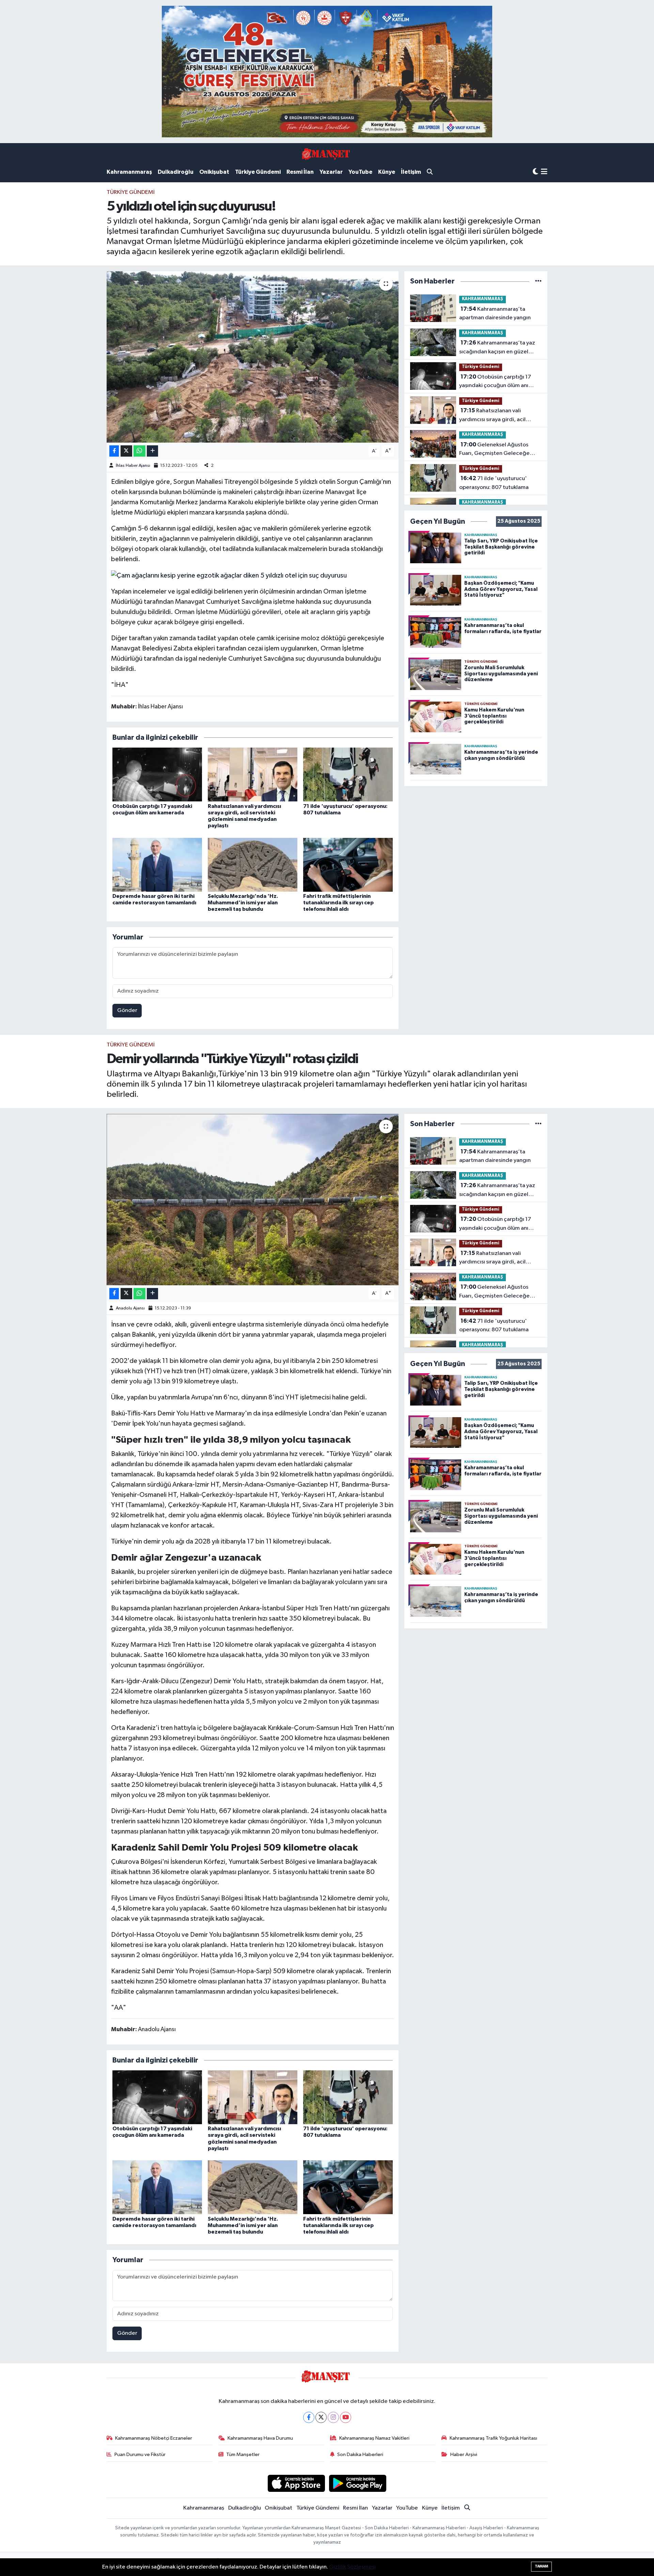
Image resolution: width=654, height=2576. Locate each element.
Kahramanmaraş (129, 172)
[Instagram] (333, 2417)
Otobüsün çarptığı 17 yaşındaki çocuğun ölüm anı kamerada (495, 382)
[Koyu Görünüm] (535, 172)
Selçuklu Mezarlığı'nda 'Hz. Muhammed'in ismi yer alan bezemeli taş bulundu (243, 903)
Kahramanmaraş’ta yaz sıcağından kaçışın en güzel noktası (497, 348)
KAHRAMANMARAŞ (482, 299)
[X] (321, 2417)
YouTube (360, 172)
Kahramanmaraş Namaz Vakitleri (374, 2438)
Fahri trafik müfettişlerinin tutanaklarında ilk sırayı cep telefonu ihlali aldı (338, 903)
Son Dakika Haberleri (360, 2455)
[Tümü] (538, 281)
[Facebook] (309, 2417)
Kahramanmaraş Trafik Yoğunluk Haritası (493, 2438)
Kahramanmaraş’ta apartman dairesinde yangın (495, 313)
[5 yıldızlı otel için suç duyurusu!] (253, 357)
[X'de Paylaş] (126, 451)
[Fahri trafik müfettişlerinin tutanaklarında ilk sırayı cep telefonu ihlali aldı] (348, 865)
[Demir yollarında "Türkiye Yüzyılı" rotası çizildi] (253, 1199)
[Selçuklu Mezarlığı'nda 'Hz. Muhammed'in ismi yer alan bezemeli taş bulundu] (253, 865)
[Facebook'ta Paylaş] (114, 451)
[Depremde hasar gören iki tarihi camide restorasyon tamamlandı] (157, 865)
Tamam (541, 2566)
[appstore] (296, 2483)
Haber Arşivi (464, 2455)
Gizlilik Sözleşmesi (352, 2567)
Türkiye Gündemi (258, 172)
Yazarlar (331, 172)
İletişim (411, 172)
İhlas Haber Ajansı (133, 466)
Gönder (127, 1010)
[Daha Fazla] (152, 451)
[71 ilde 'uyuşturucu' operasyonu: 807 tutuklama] (348, 774)
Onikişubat (214, 172)
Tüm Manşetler (243, 2455)
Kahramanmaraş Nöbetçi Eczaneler (154, 2438)
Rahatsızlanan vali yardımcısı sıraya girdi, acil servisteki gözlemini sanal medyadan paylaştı (492, 416)
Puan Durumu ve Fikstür (140, 2455)
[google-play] (358, 2483)
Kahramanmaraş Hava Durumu (260, 2438)
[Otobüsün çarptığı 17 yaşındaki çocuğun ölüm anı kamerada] (157, 774)
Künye (387, 172)
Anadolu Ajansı (130, 1308)
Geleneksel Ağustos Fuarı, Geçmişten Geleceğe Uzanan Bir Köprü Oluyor (494, 450)
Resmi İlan (300, 172)
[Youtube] (346, 2417)
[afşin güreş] (327, 71)
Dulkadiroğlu (176, 172)
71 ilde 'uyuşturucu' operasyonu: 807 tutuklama (494, 483)
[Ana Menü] (544, 172)
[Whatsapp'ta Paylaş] (139, 451)
